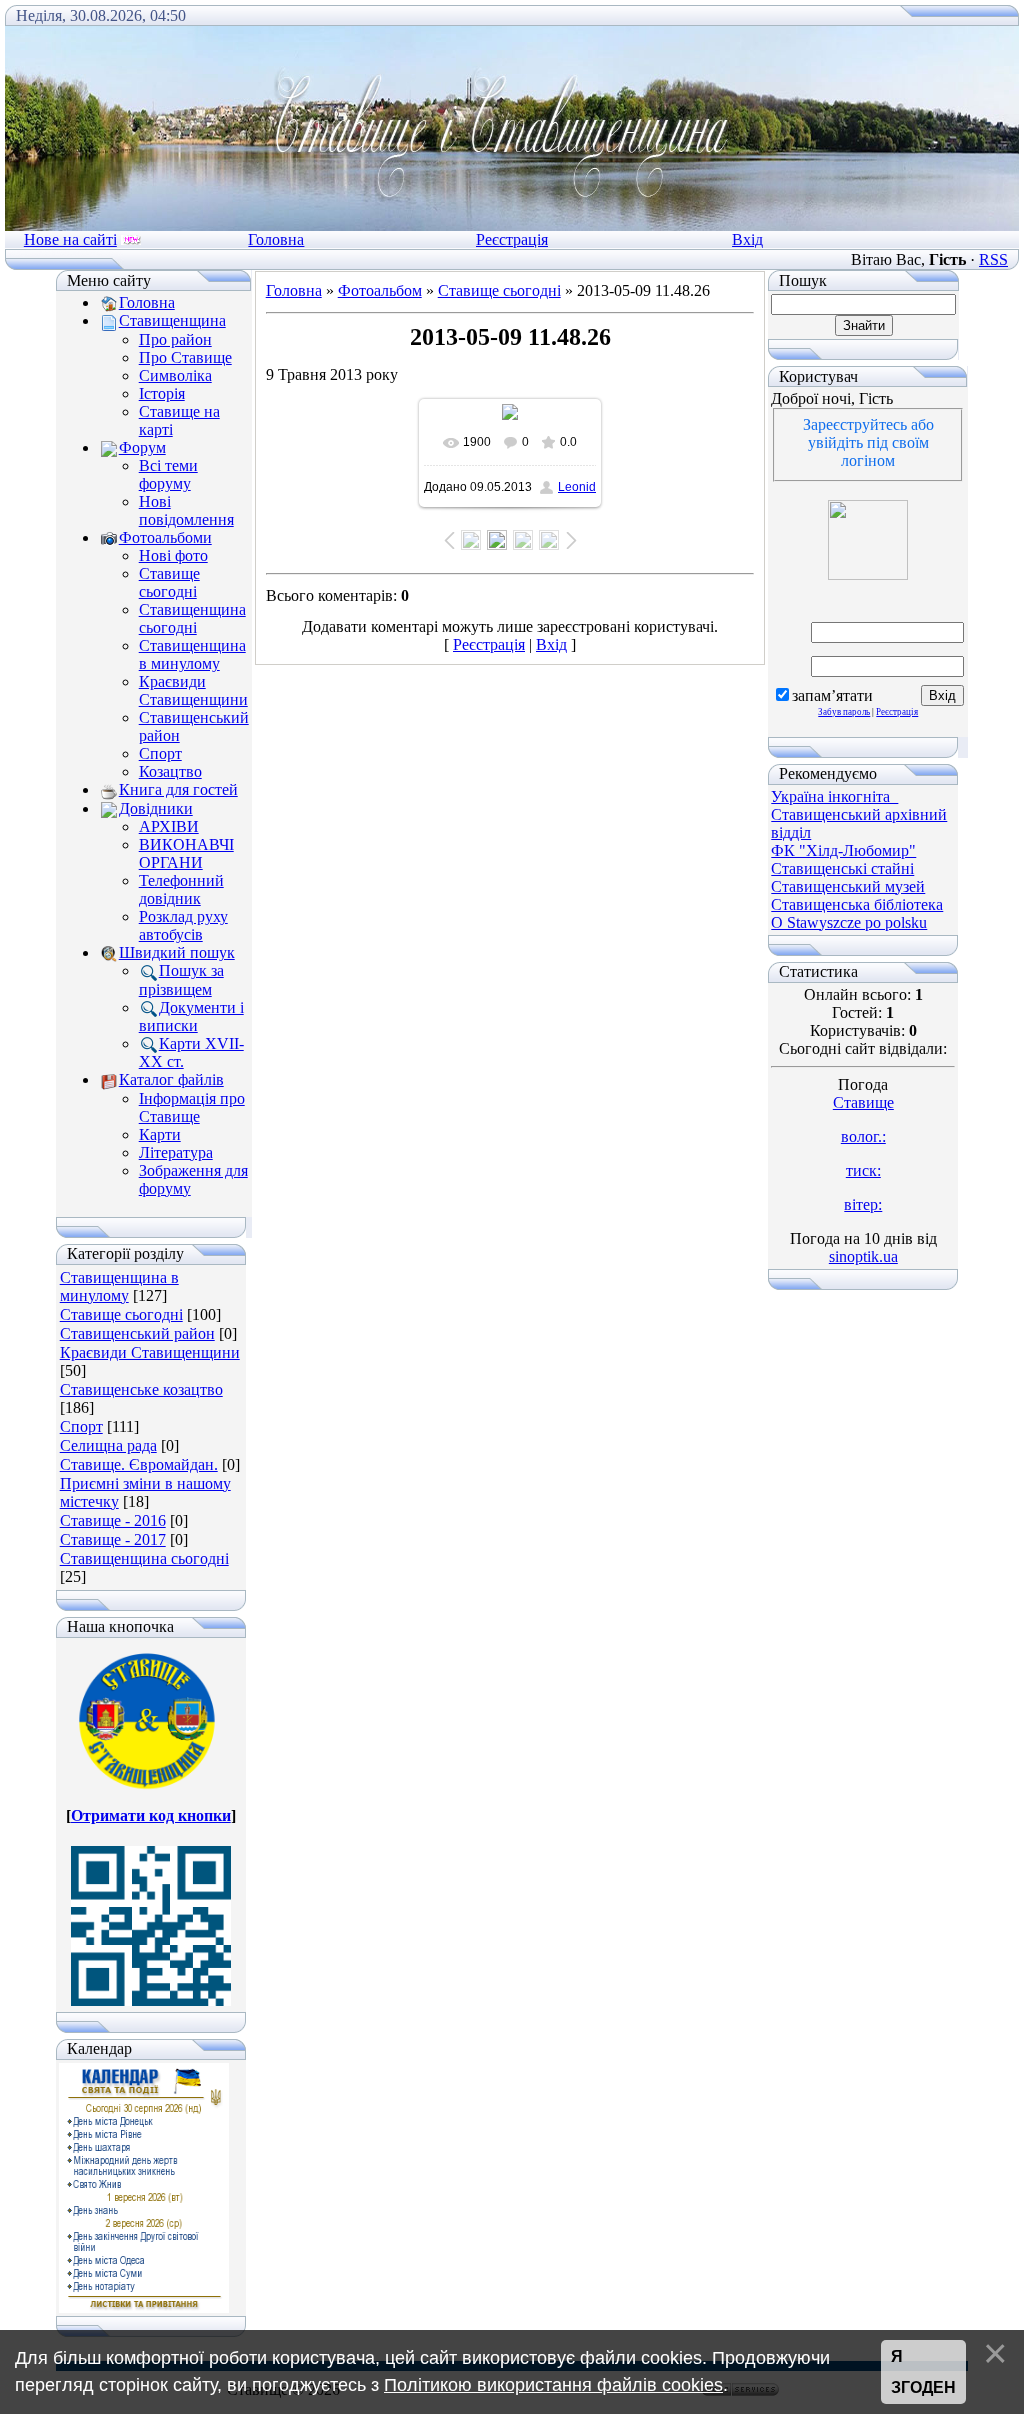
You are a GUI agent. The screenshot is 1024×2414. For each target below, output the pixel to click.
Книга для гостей (178, 789)
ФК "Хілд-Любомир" (843, 850)
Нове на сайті (70, 239)
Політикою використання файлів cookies (553, 2385)
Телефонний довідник (181, 889)
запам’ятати (832, 695)
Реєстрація (512, 239)
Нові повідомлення (186, 510)
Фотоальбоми (165, 537)
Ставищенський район (137, 1333)
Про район (175, 339)
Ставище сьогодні (169, 582)
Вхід (747, 239)
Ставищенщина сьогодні (192, 618)
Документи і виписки (191, 1016)
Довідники (156, 808)
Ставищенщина (172, 320)
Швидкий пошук (177, 952)
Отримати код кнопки (151, 1815)
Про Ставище (185, 357)
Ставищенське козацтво (141, 1389)
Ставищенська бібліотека (857, 904)
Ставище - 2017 (113, 1539)
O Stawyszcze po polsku (849, 922)
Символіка (175, 375)
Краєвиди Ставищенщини (193, 690)
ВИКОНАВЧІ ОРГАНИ (186, 853)
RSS (993, 259)
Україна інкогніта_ (834, 796)
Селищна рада (108, 1445)
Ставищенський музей (848, 886)
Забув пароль (844, 712)
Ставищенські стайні (842, 868)
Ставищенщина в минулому (192, 654)
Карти (160, 1134)
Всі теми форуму (168, 474)
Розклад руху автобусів (183, 925)
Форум (142, 447)
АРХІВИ (169, 826)
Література (176, 1152)
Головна (276, 239)
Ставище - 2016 (113, 1520)
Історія (162, 393)
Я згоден (923, 2372)
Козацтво (170, 771)
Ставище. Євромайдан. (139, 1464)
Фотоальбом (380, 290)
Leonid (577, 487)
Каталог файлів (171, 1079)
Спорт (160, 753)
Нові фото (173, 555)
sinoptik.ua (863, 1256)
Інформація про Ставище (192, 1107)
